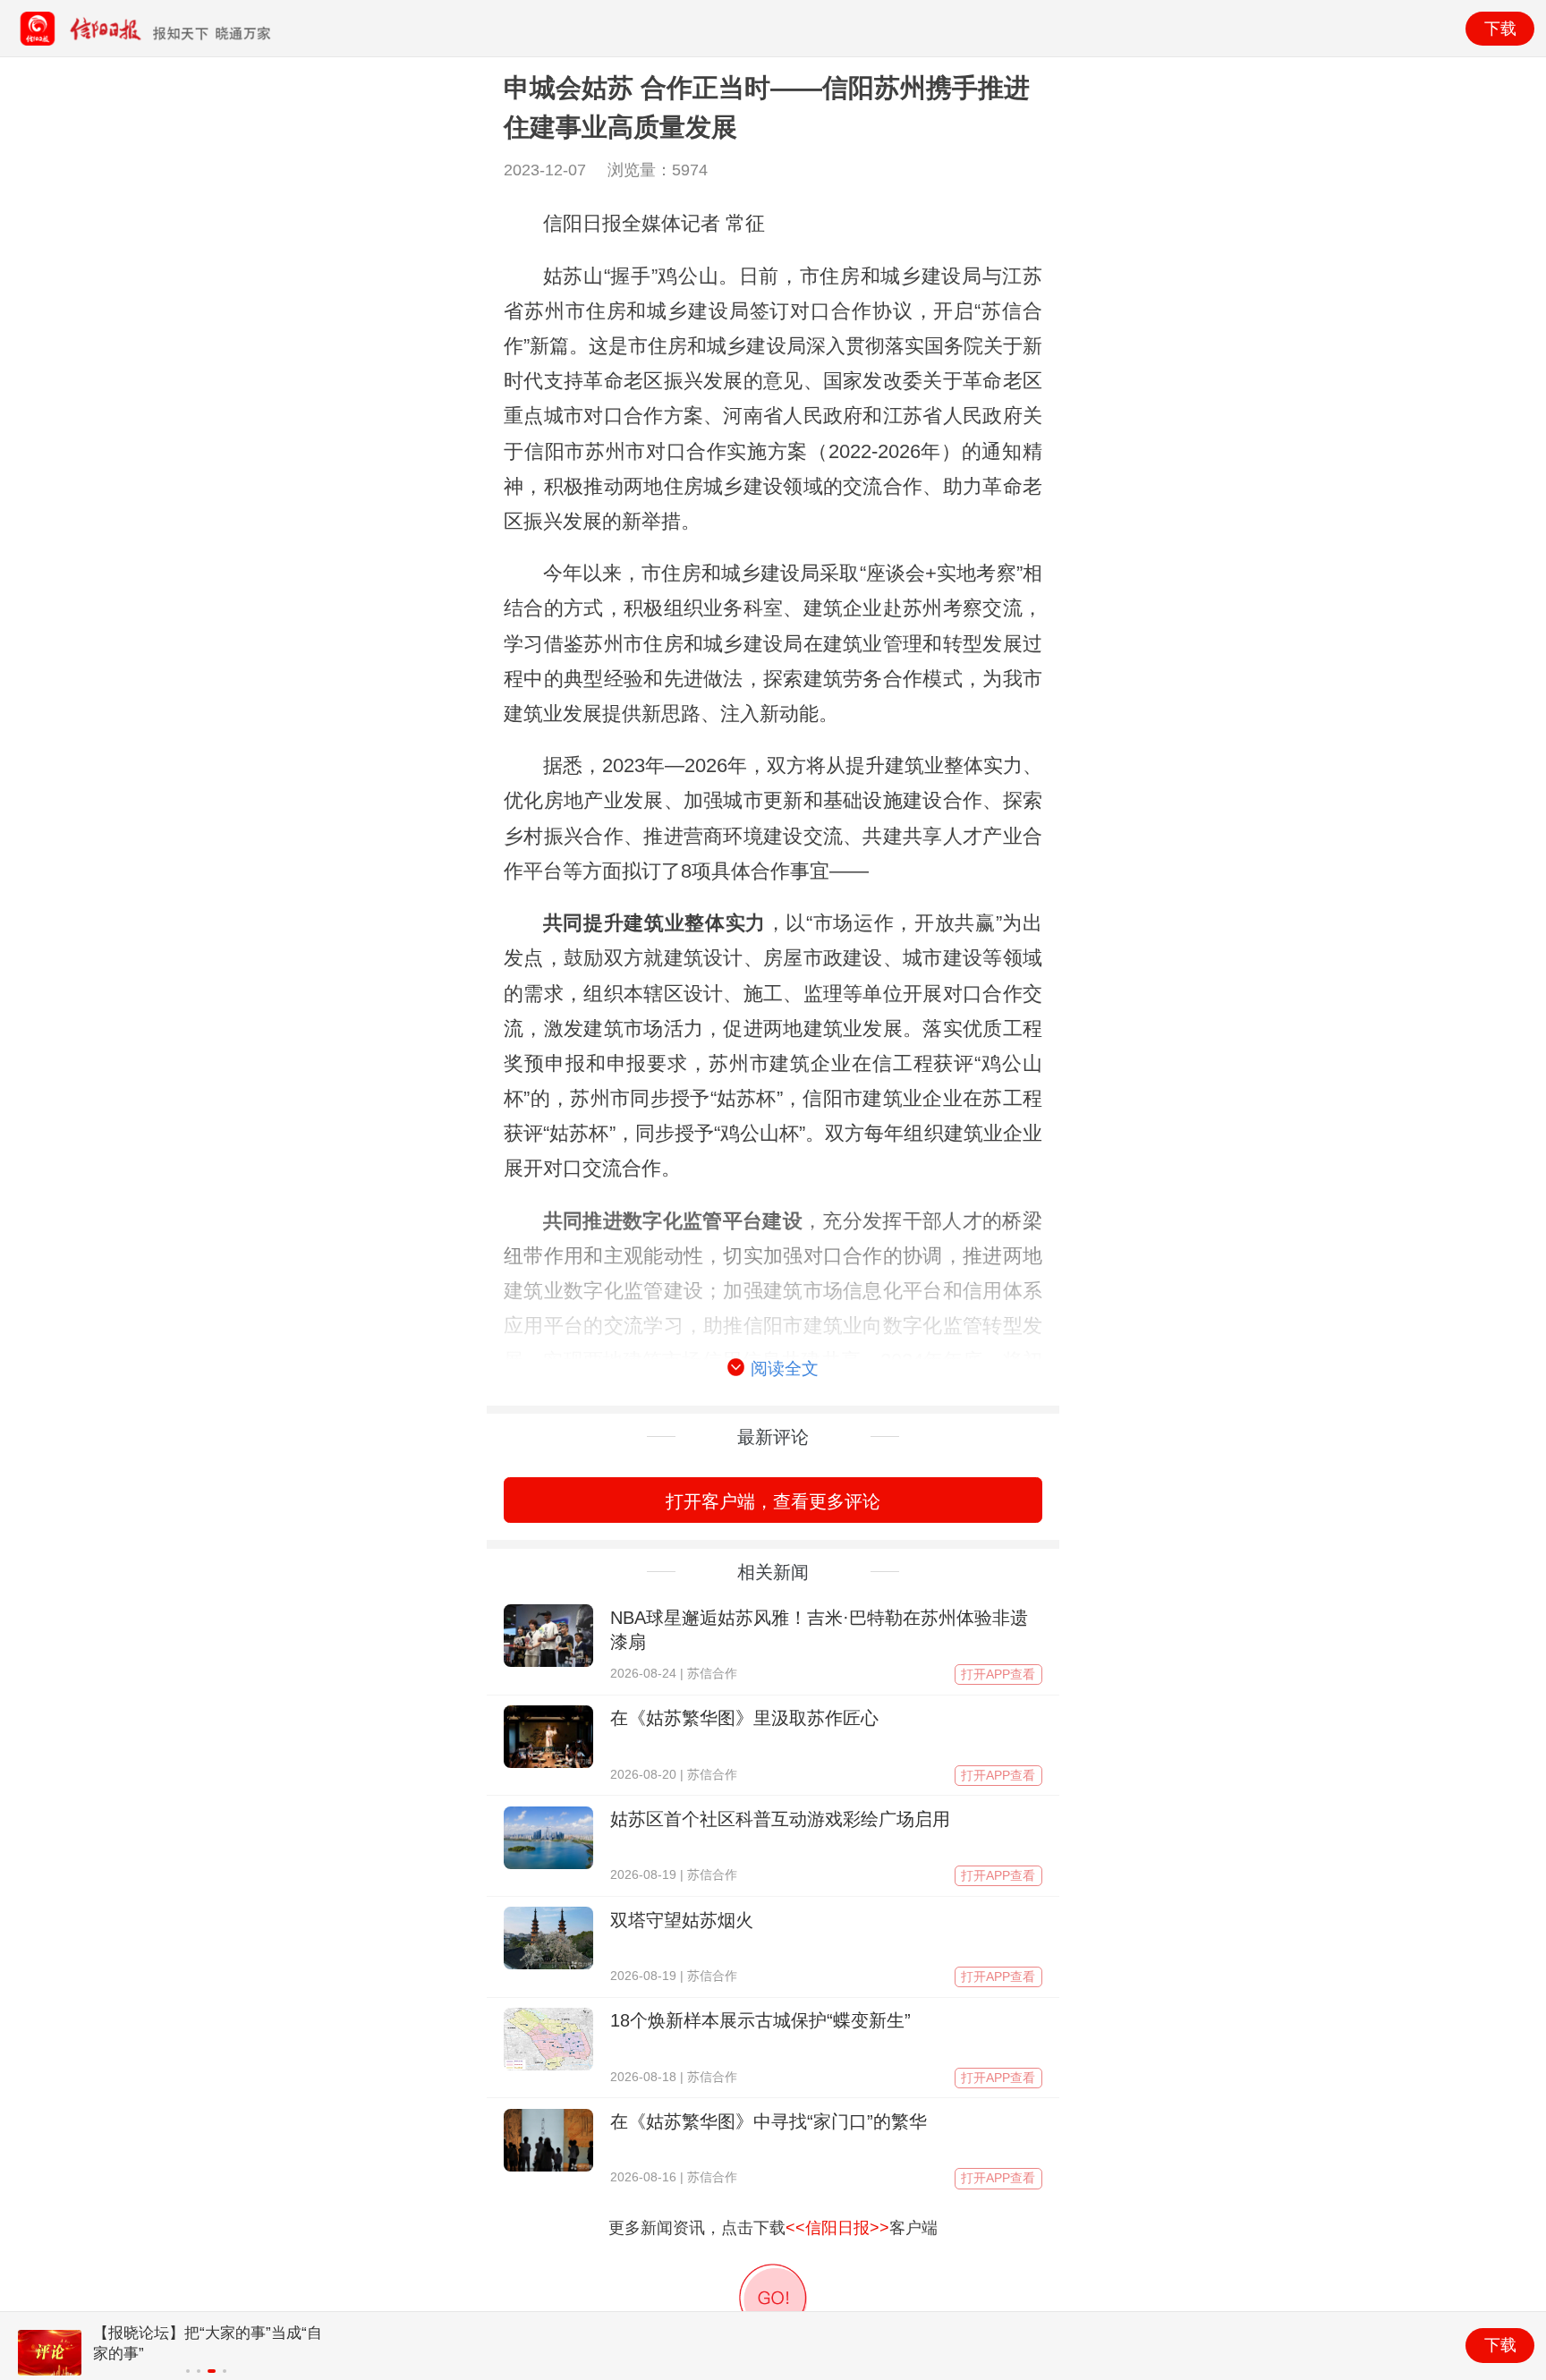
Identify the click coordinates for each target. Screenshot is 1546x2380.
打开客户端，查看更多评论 (773, 1501)
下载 (1500, 29)
